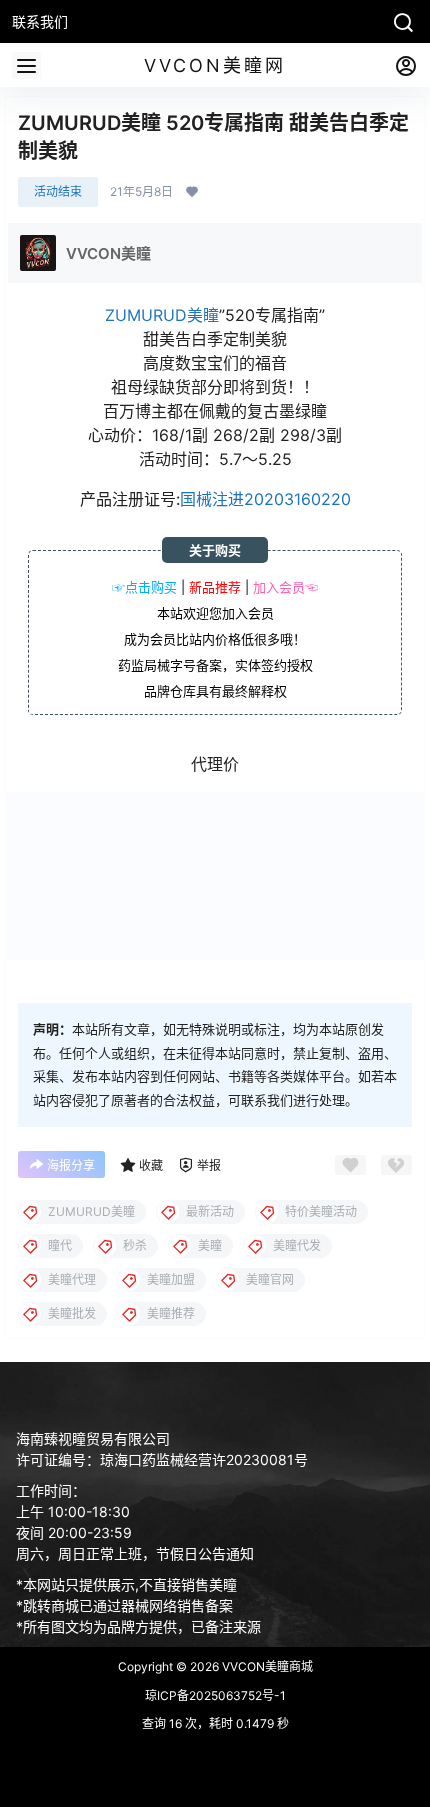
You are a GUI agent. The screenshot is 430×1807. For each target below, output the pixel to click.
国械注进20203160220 (265, 499)
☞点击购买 (144, 587)
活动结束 (58, 191)
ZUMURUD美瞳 (162, 315)
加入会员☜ (285, 587)
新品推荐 (215, 587)
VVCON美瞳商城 (266, 1666)
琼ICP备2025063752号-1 (215, 1695)
